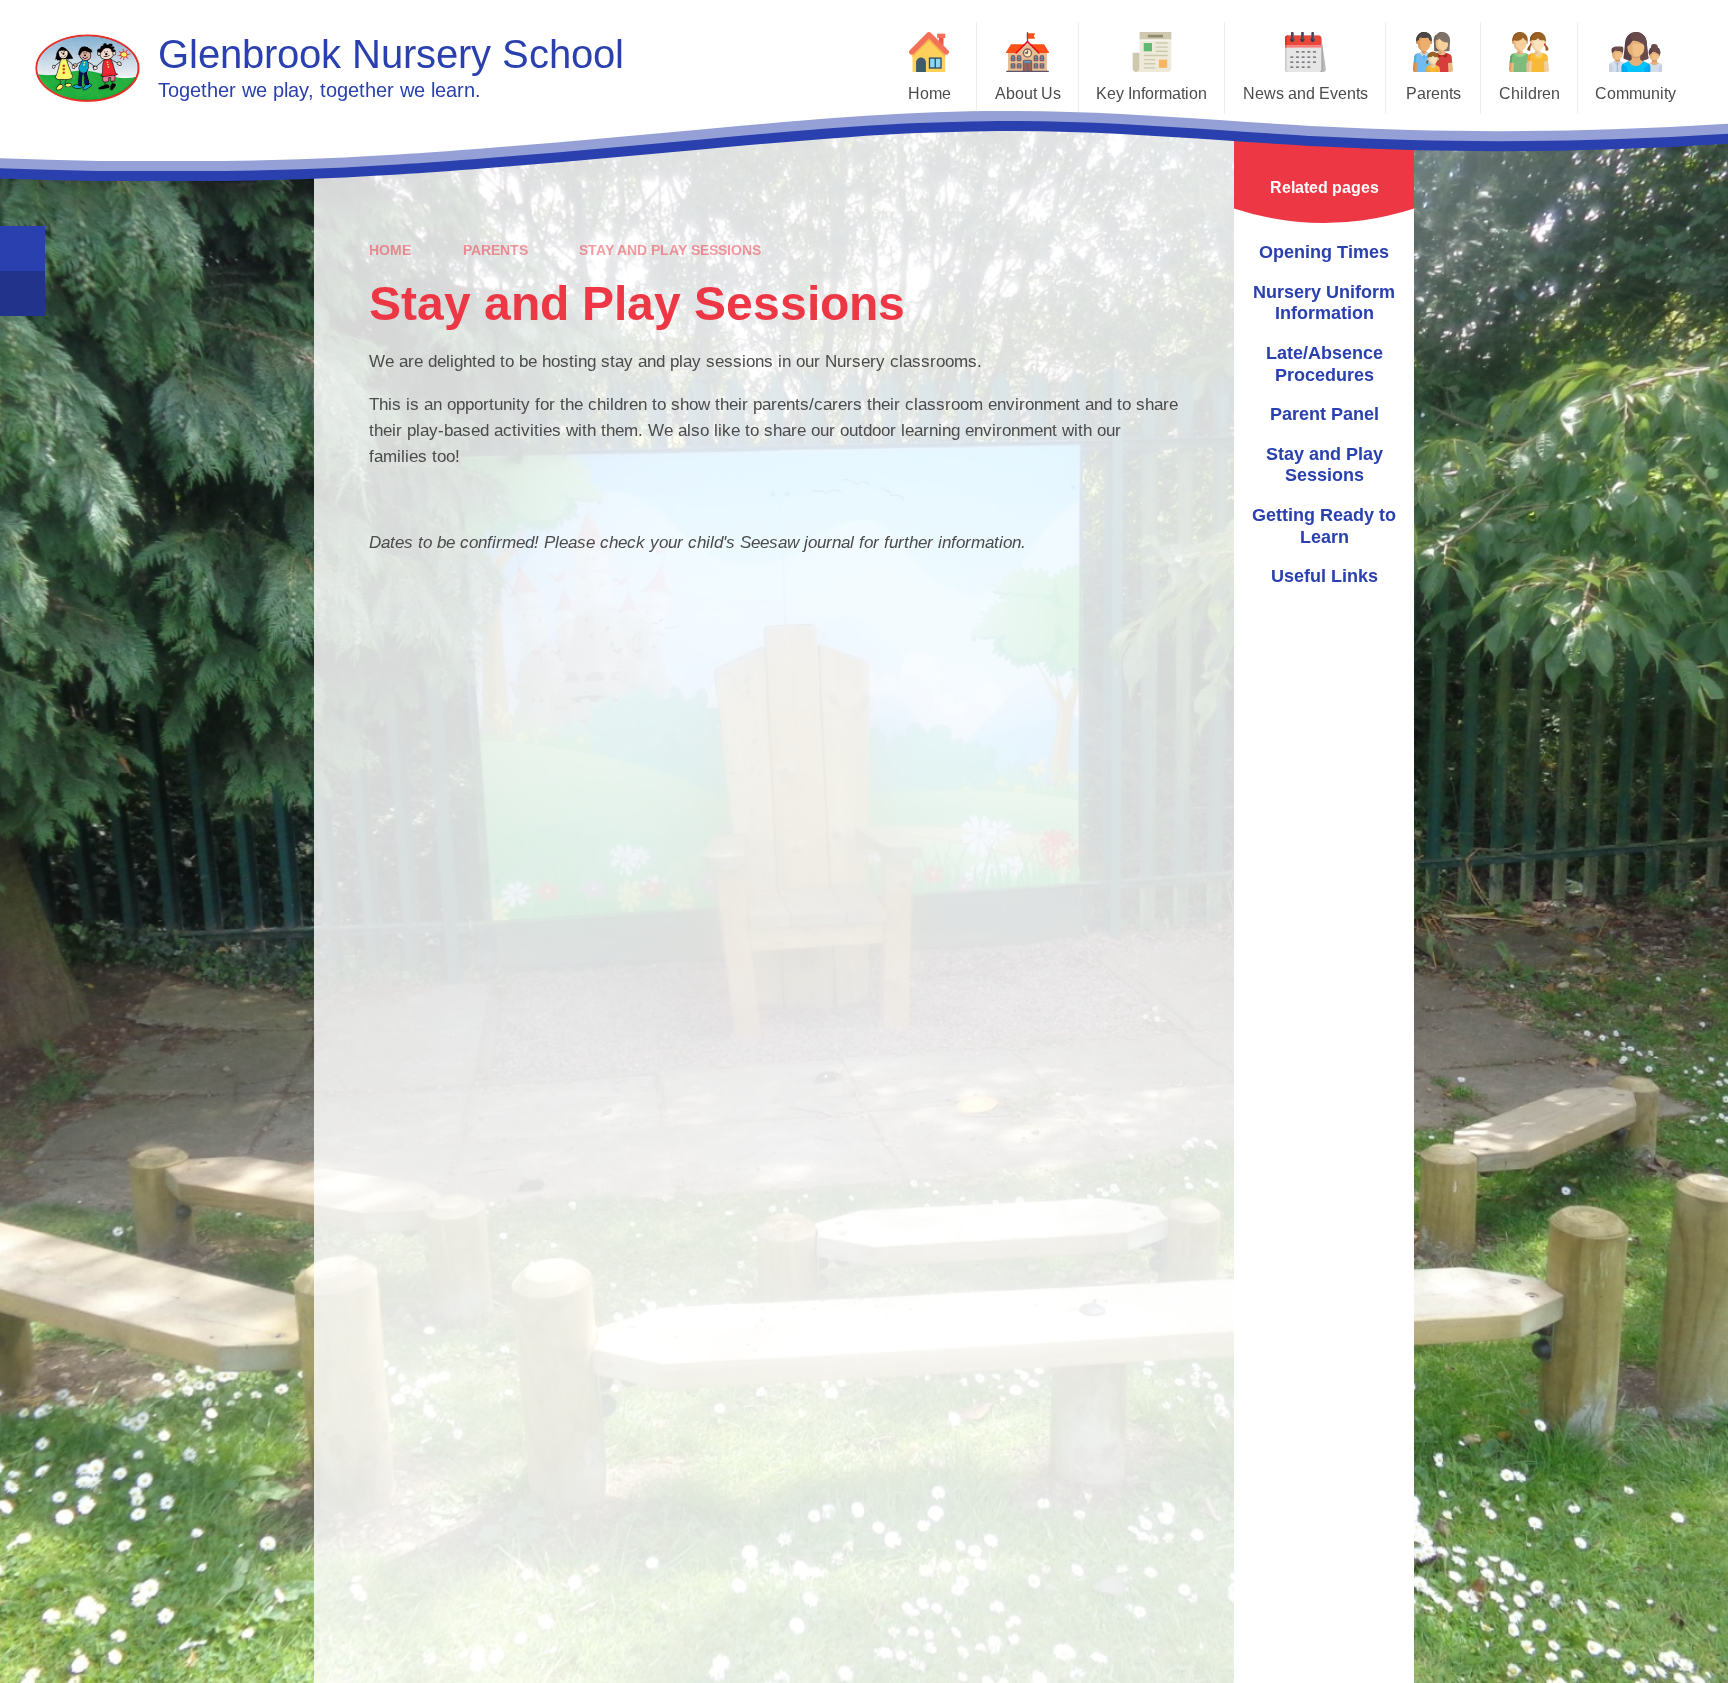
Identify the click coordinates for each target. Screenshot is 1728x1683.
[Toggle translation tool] (22, 293)
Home (390, 250)
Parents (495, 250)
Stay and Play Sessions (670, 250)
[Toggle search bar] (22, 248)
